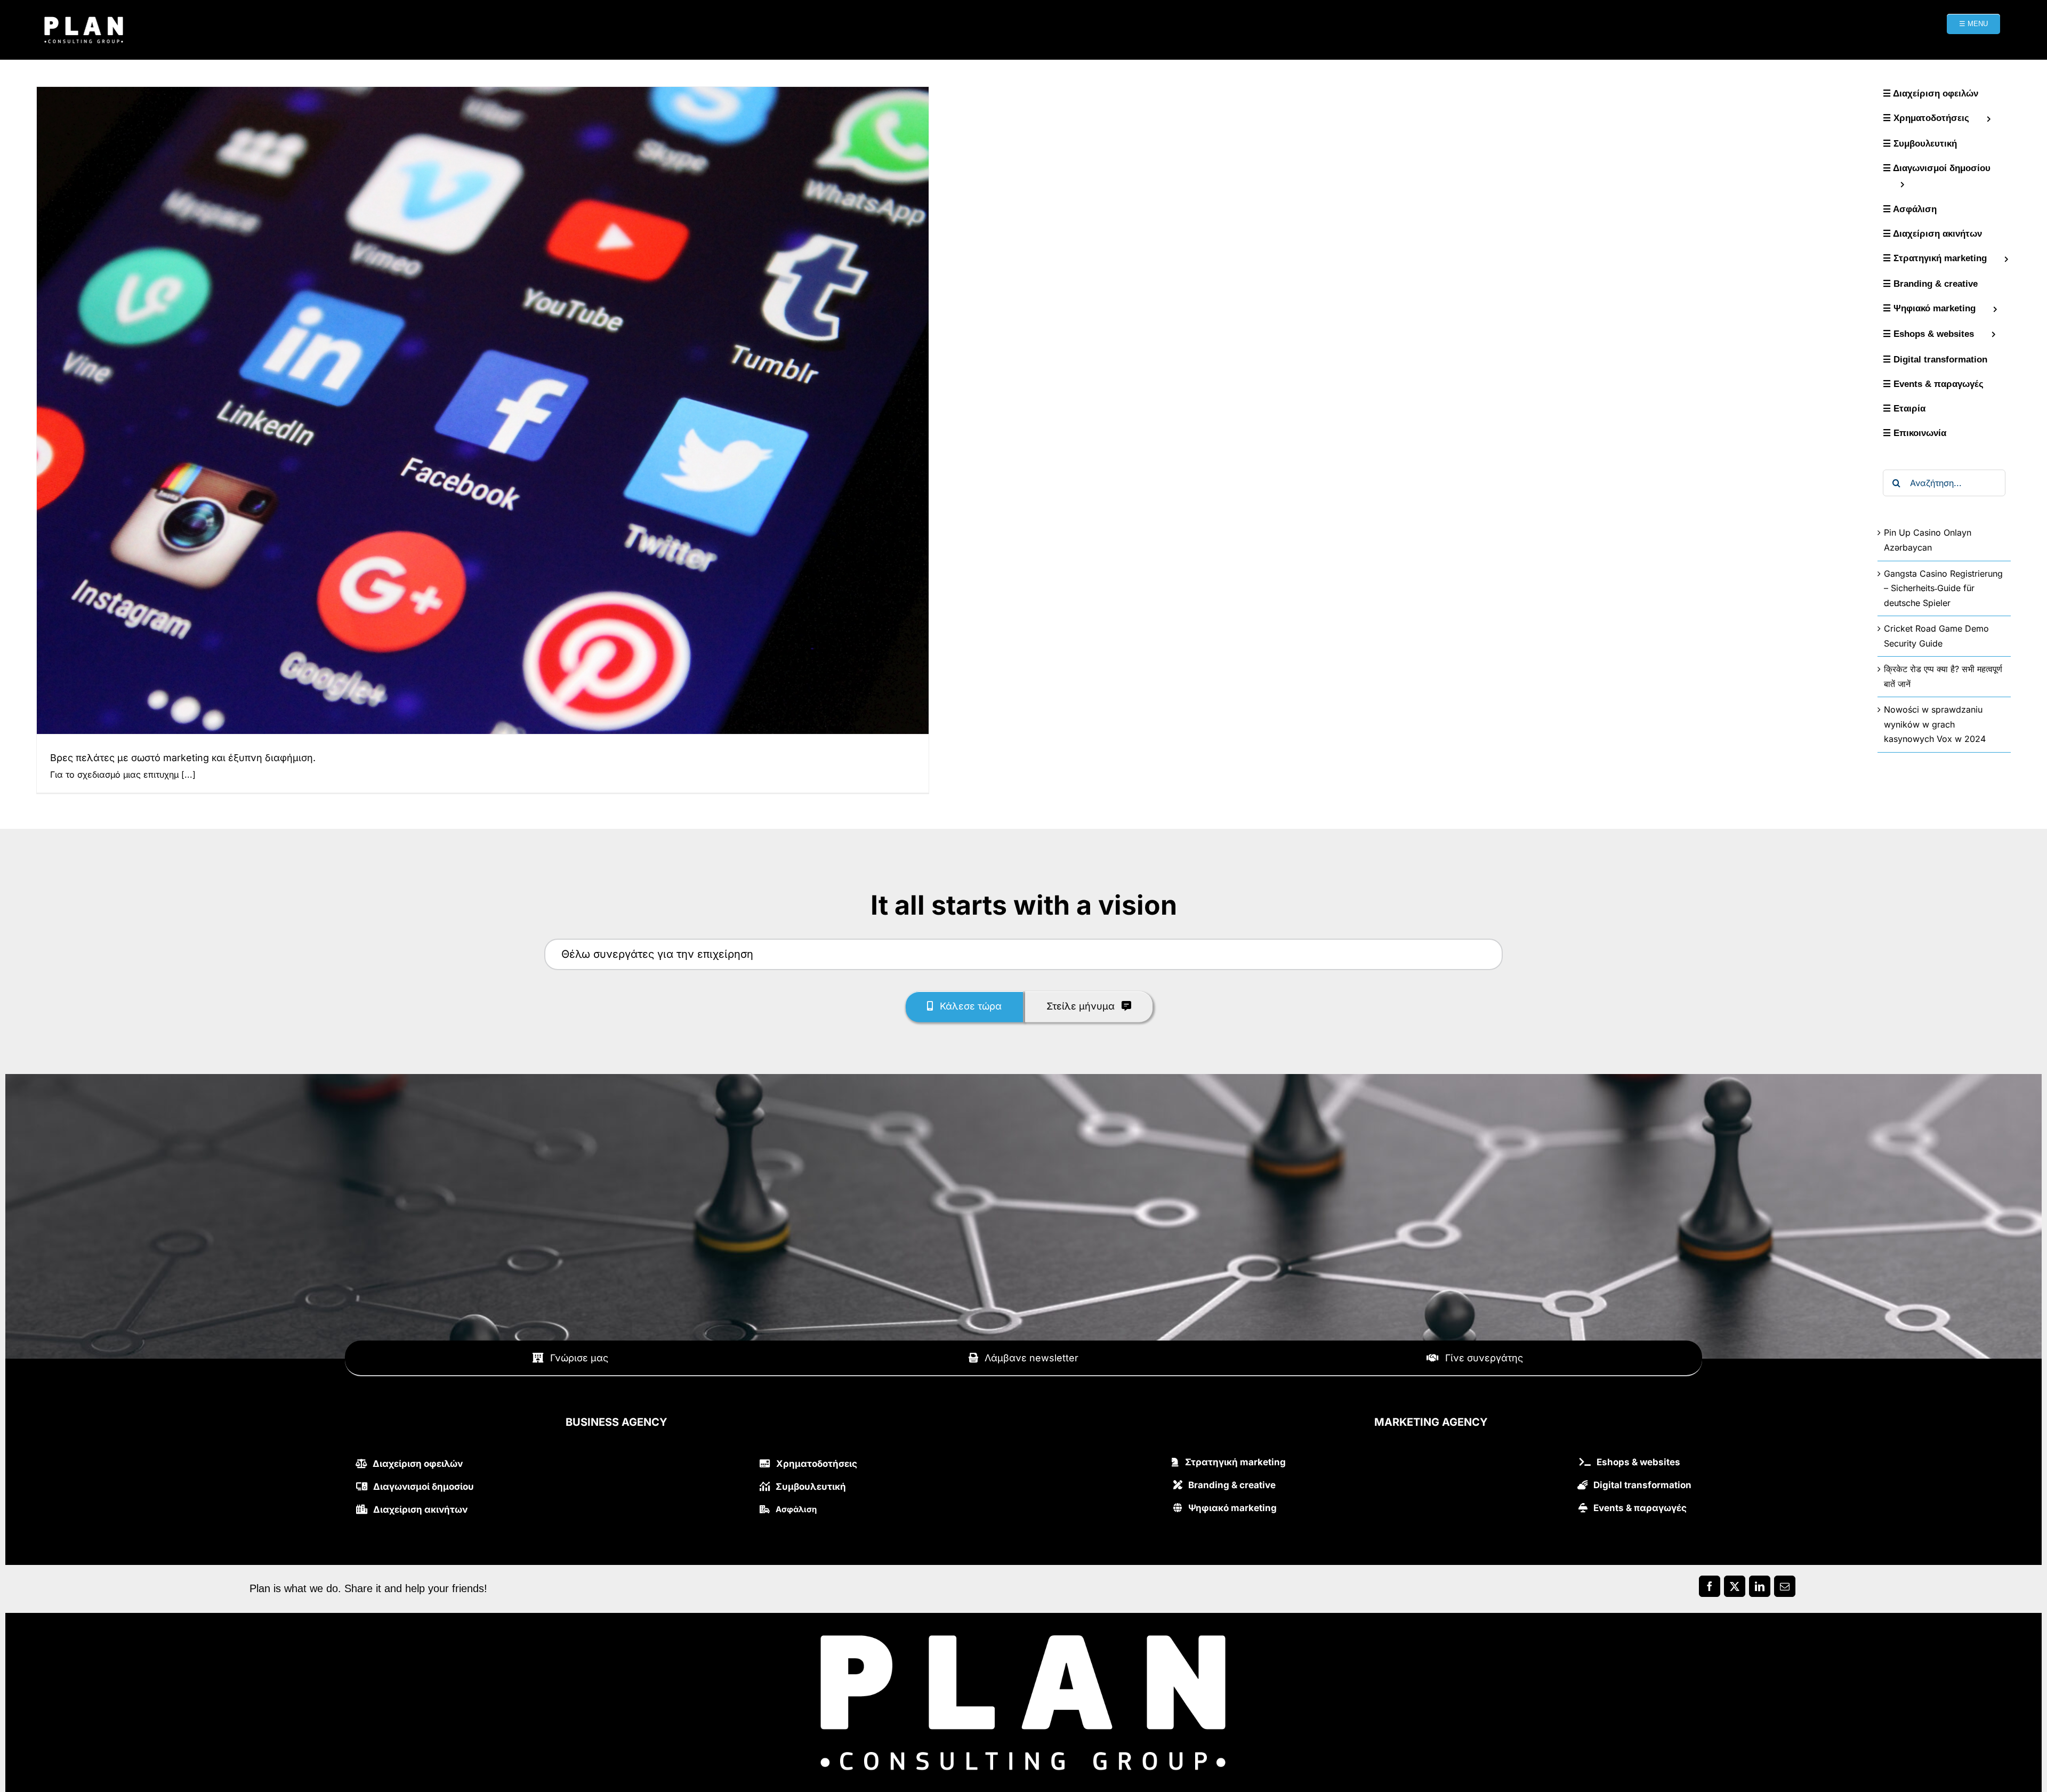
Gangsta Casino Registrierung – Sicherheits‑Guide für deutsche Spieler (1943, 588)
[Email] (1785, 1589)
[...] (188, 774)
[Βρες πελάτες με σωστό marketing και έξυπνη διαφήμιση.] (483, 410)
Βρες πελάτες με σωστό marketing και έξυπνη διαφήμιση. (183, 758)
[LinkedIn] (1760, 1589)
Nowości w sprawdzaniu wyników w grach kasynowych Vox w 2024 (1935, 724)
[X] (1735, 1589)
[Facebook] (1710, 1589)
